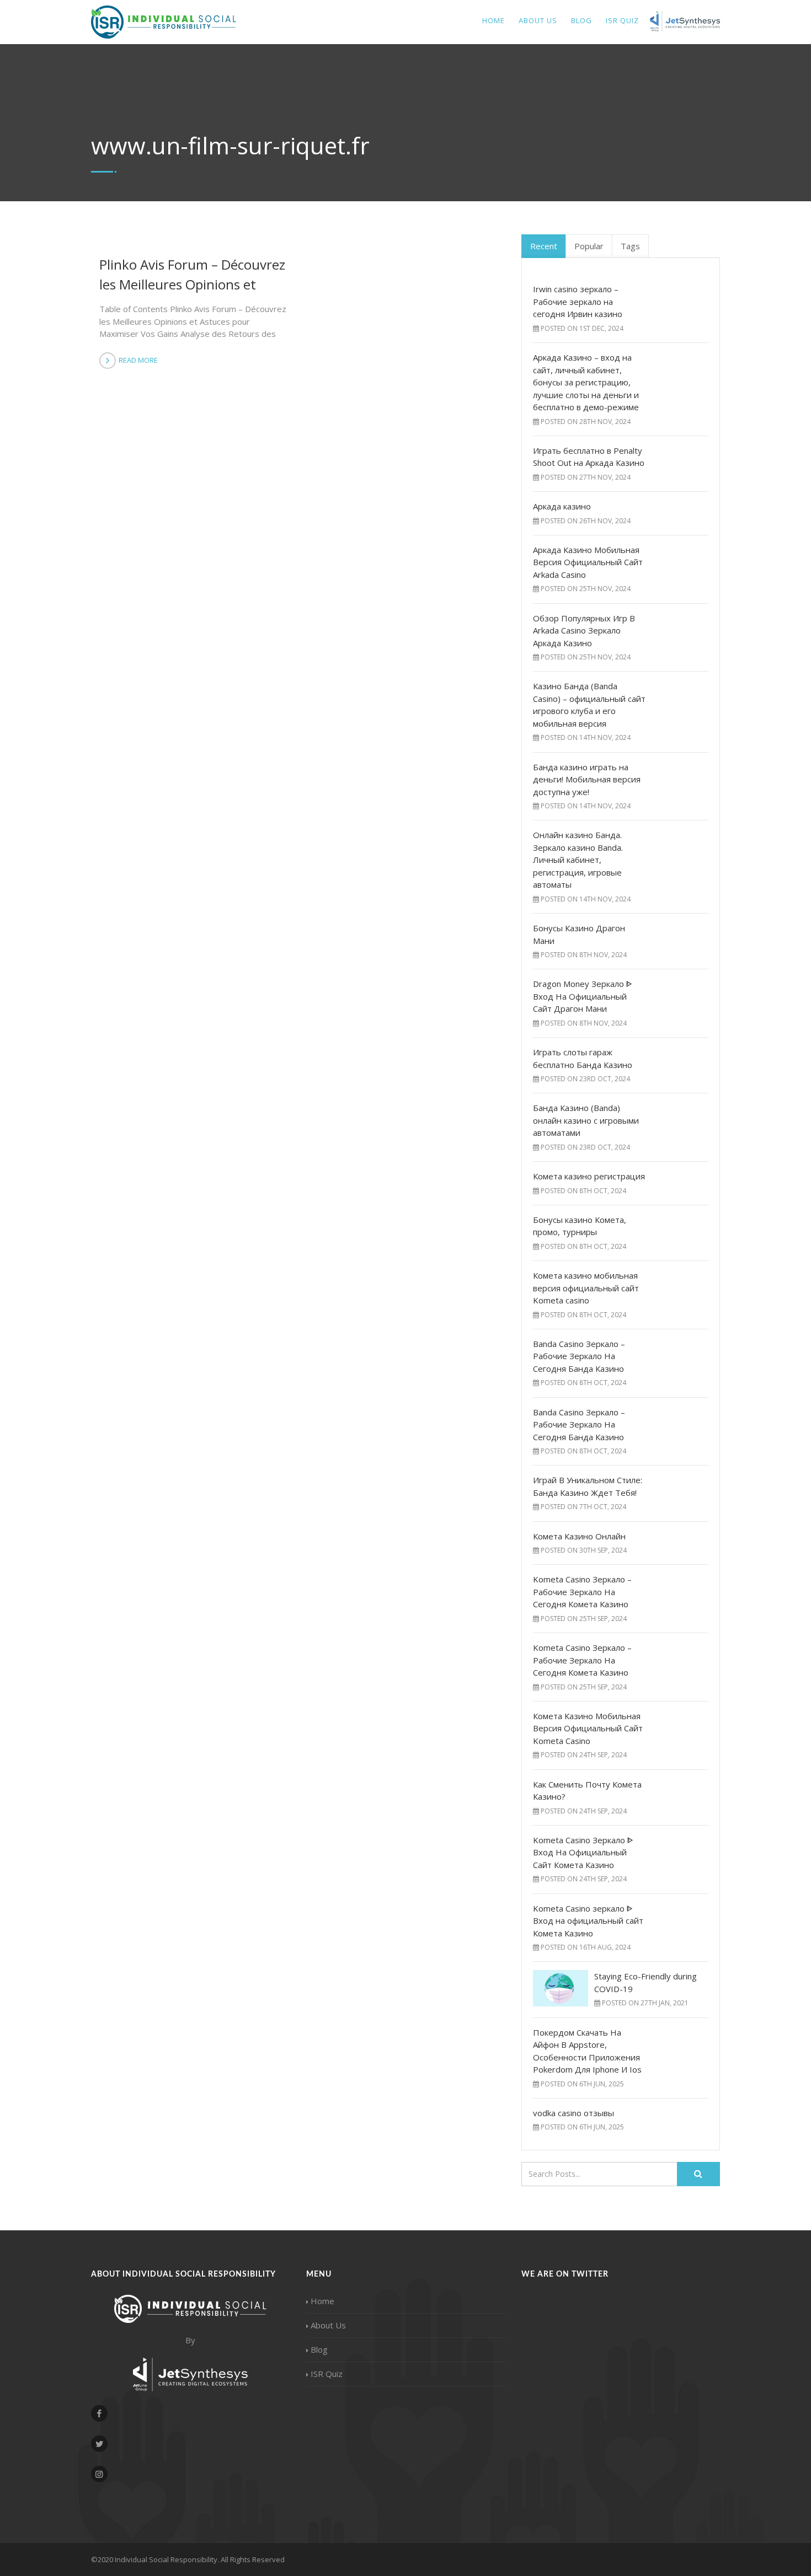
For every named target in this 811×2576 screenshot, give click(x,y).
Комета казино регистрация (589, 1176)
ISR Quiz (327, 2374)
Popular (589, 246)
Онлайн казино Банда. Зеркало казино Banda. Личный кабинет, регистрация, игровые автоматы (578, 860)
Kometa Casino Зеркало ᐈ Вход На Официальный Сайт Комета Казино (583, 1852)
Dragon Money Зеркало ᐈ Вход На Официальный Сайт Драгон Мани (583, 996)
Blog (581, 20)
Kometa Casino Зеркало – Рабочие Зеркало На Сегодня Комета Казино (582, 1592)
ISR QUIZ (622, 20)
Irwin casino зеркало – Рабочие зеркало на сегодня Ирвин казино (578, 301)
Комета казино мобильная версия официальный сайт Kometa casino (586, 1288)
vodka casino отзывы (573, 2113)
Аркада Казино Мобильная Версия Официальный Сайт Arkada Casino (588, 562)
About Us (538, 20)
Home (493, 20)
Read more (138, 360)
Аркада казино (562, 506)
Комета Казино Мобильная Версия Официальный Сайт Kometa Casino (588, 1728)
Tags (630, 246)
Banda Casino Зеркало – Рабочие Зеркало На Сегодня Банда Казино (579, 1356)
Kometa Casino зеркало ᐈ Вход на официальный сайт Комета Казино (588, 1921)
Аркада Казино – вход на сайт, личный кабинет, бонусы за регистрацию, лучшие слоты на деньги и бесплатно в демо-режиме (586, 382)
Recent (544, 246)
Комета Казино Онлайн (579, 1536)
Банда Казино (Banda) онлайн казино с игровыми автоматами (586, 1120)
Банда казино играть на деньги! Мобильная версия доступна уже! (587, 779)
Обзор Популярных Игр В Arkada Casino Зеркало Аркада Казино (584, 630)
